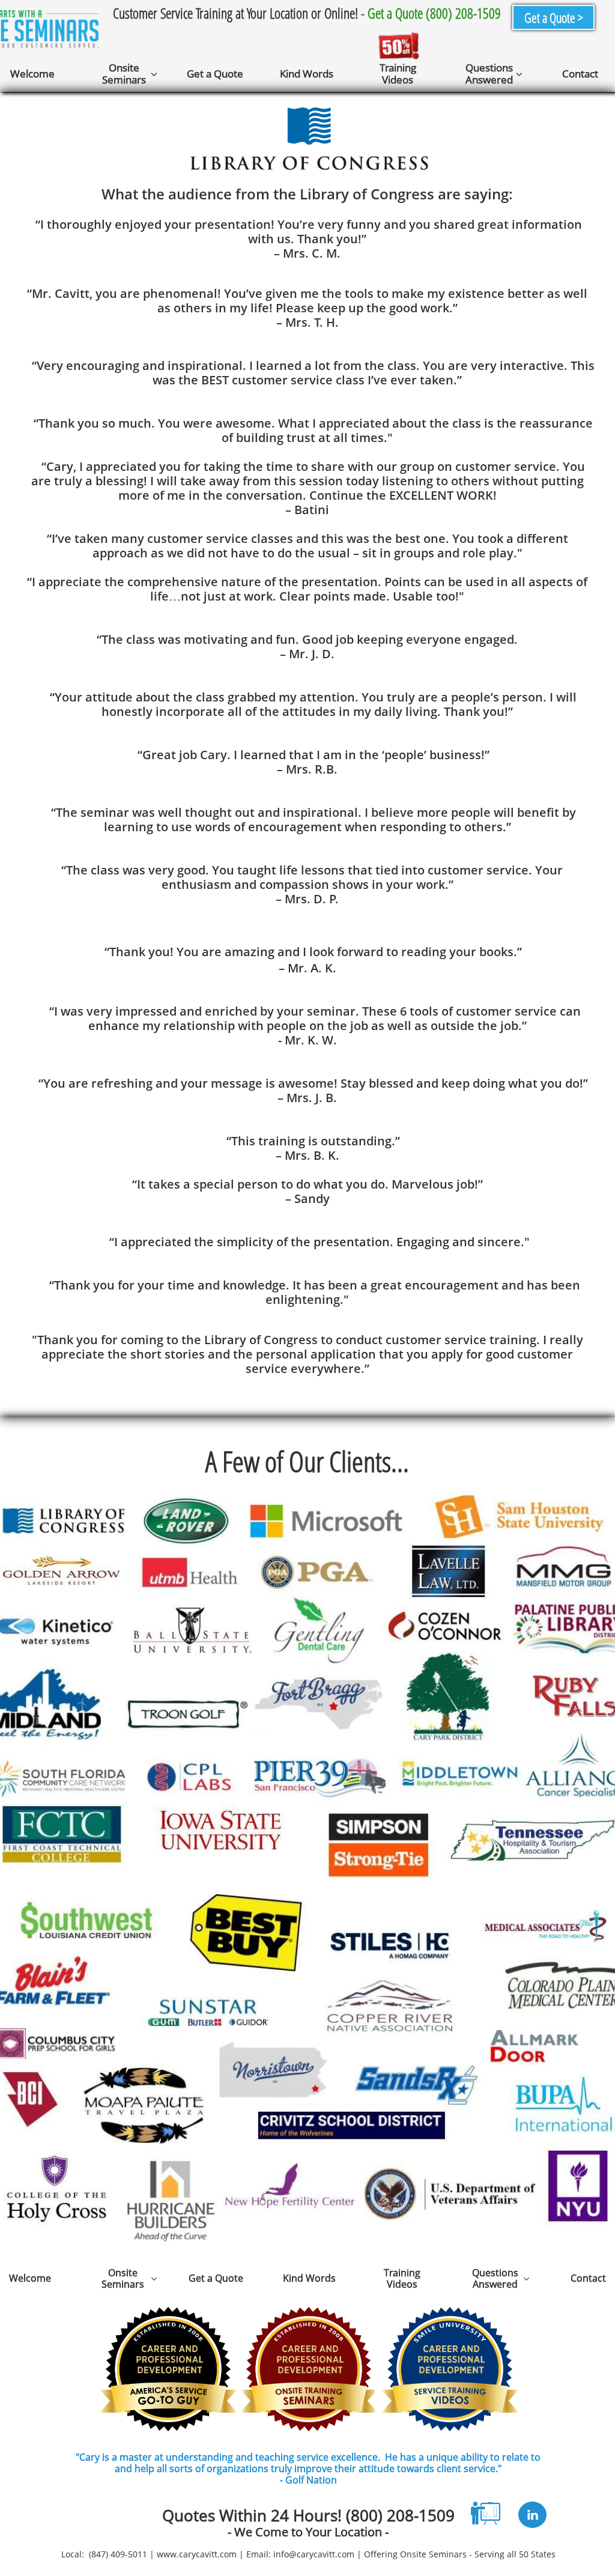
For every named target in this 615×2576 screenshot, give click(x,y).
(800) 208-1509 (400, 2515)
